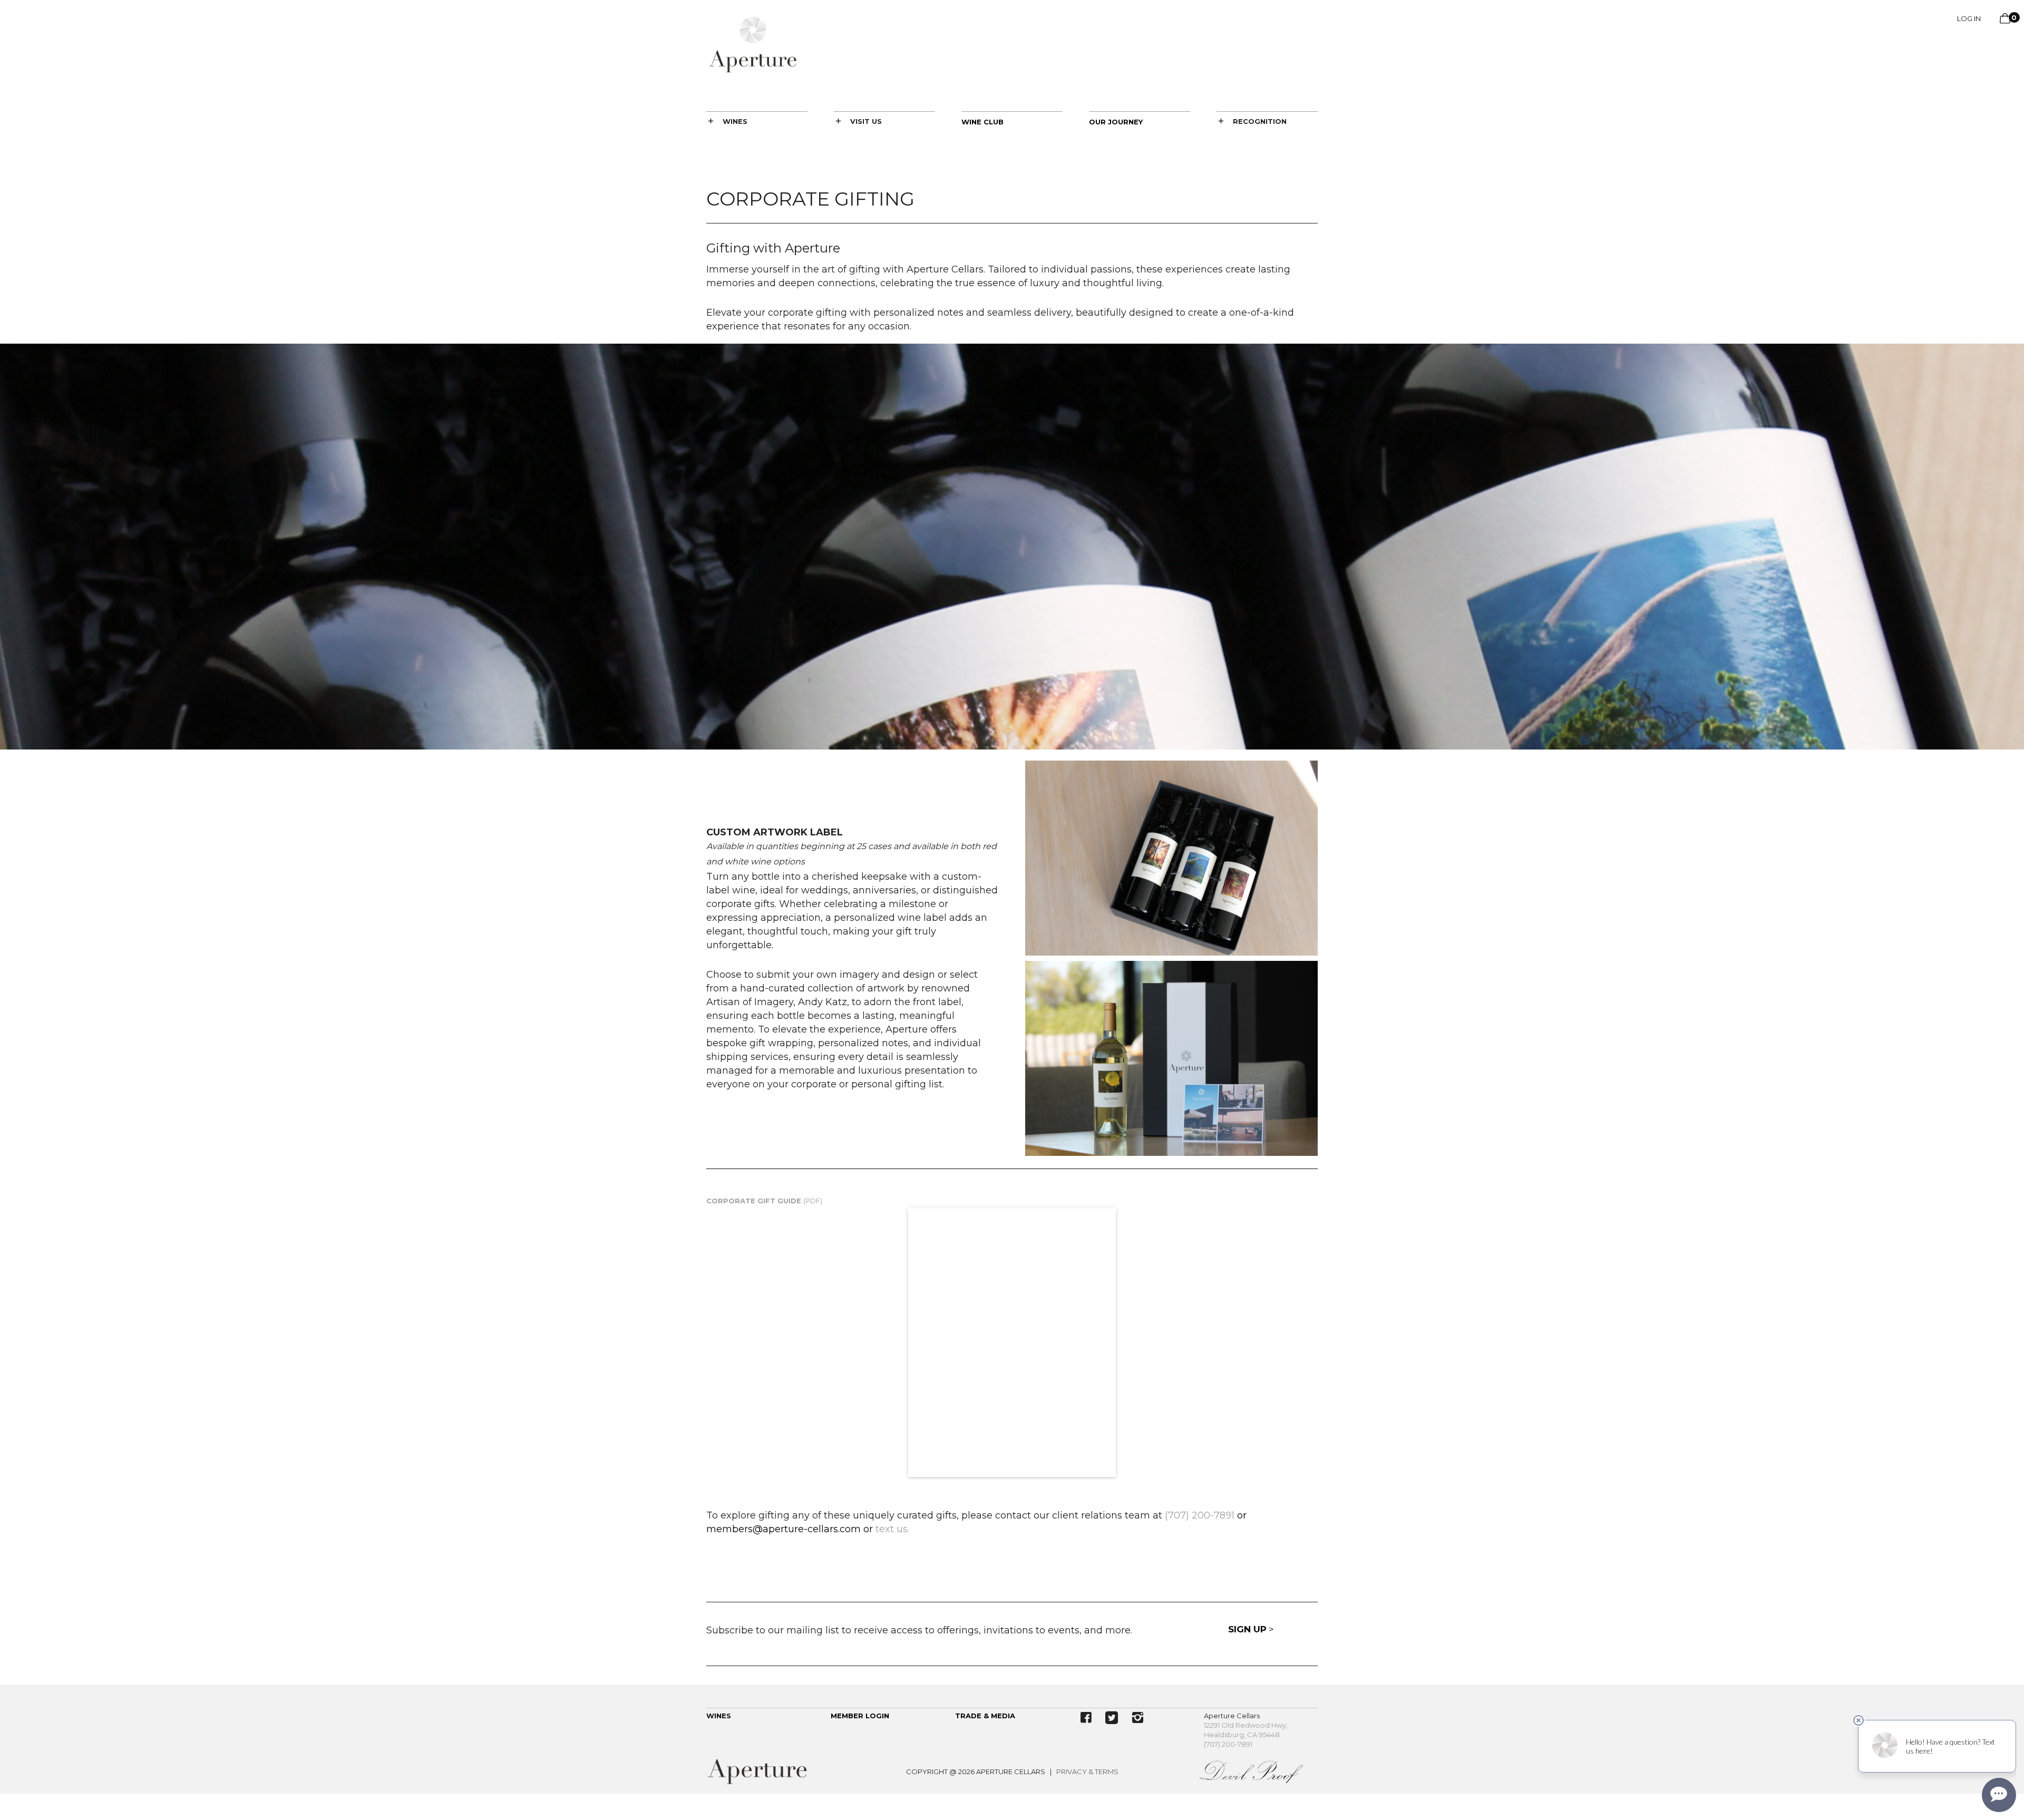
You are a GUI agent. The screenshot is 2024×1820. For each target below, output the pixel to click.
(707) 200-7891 (1228, 1744)
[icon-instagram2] (1137, 1718)
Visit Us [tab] (866, 121)
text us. (892, 1529)
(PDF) (764, 1201)
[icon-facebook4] (1088, 1718)
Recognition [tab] (1260, 121)
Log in (1969, 18)
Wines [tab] (735, 121)
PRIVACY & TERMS (1087, 1772)
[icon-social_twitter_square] (1114, 1718)
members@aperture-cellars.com (784, 1529)
